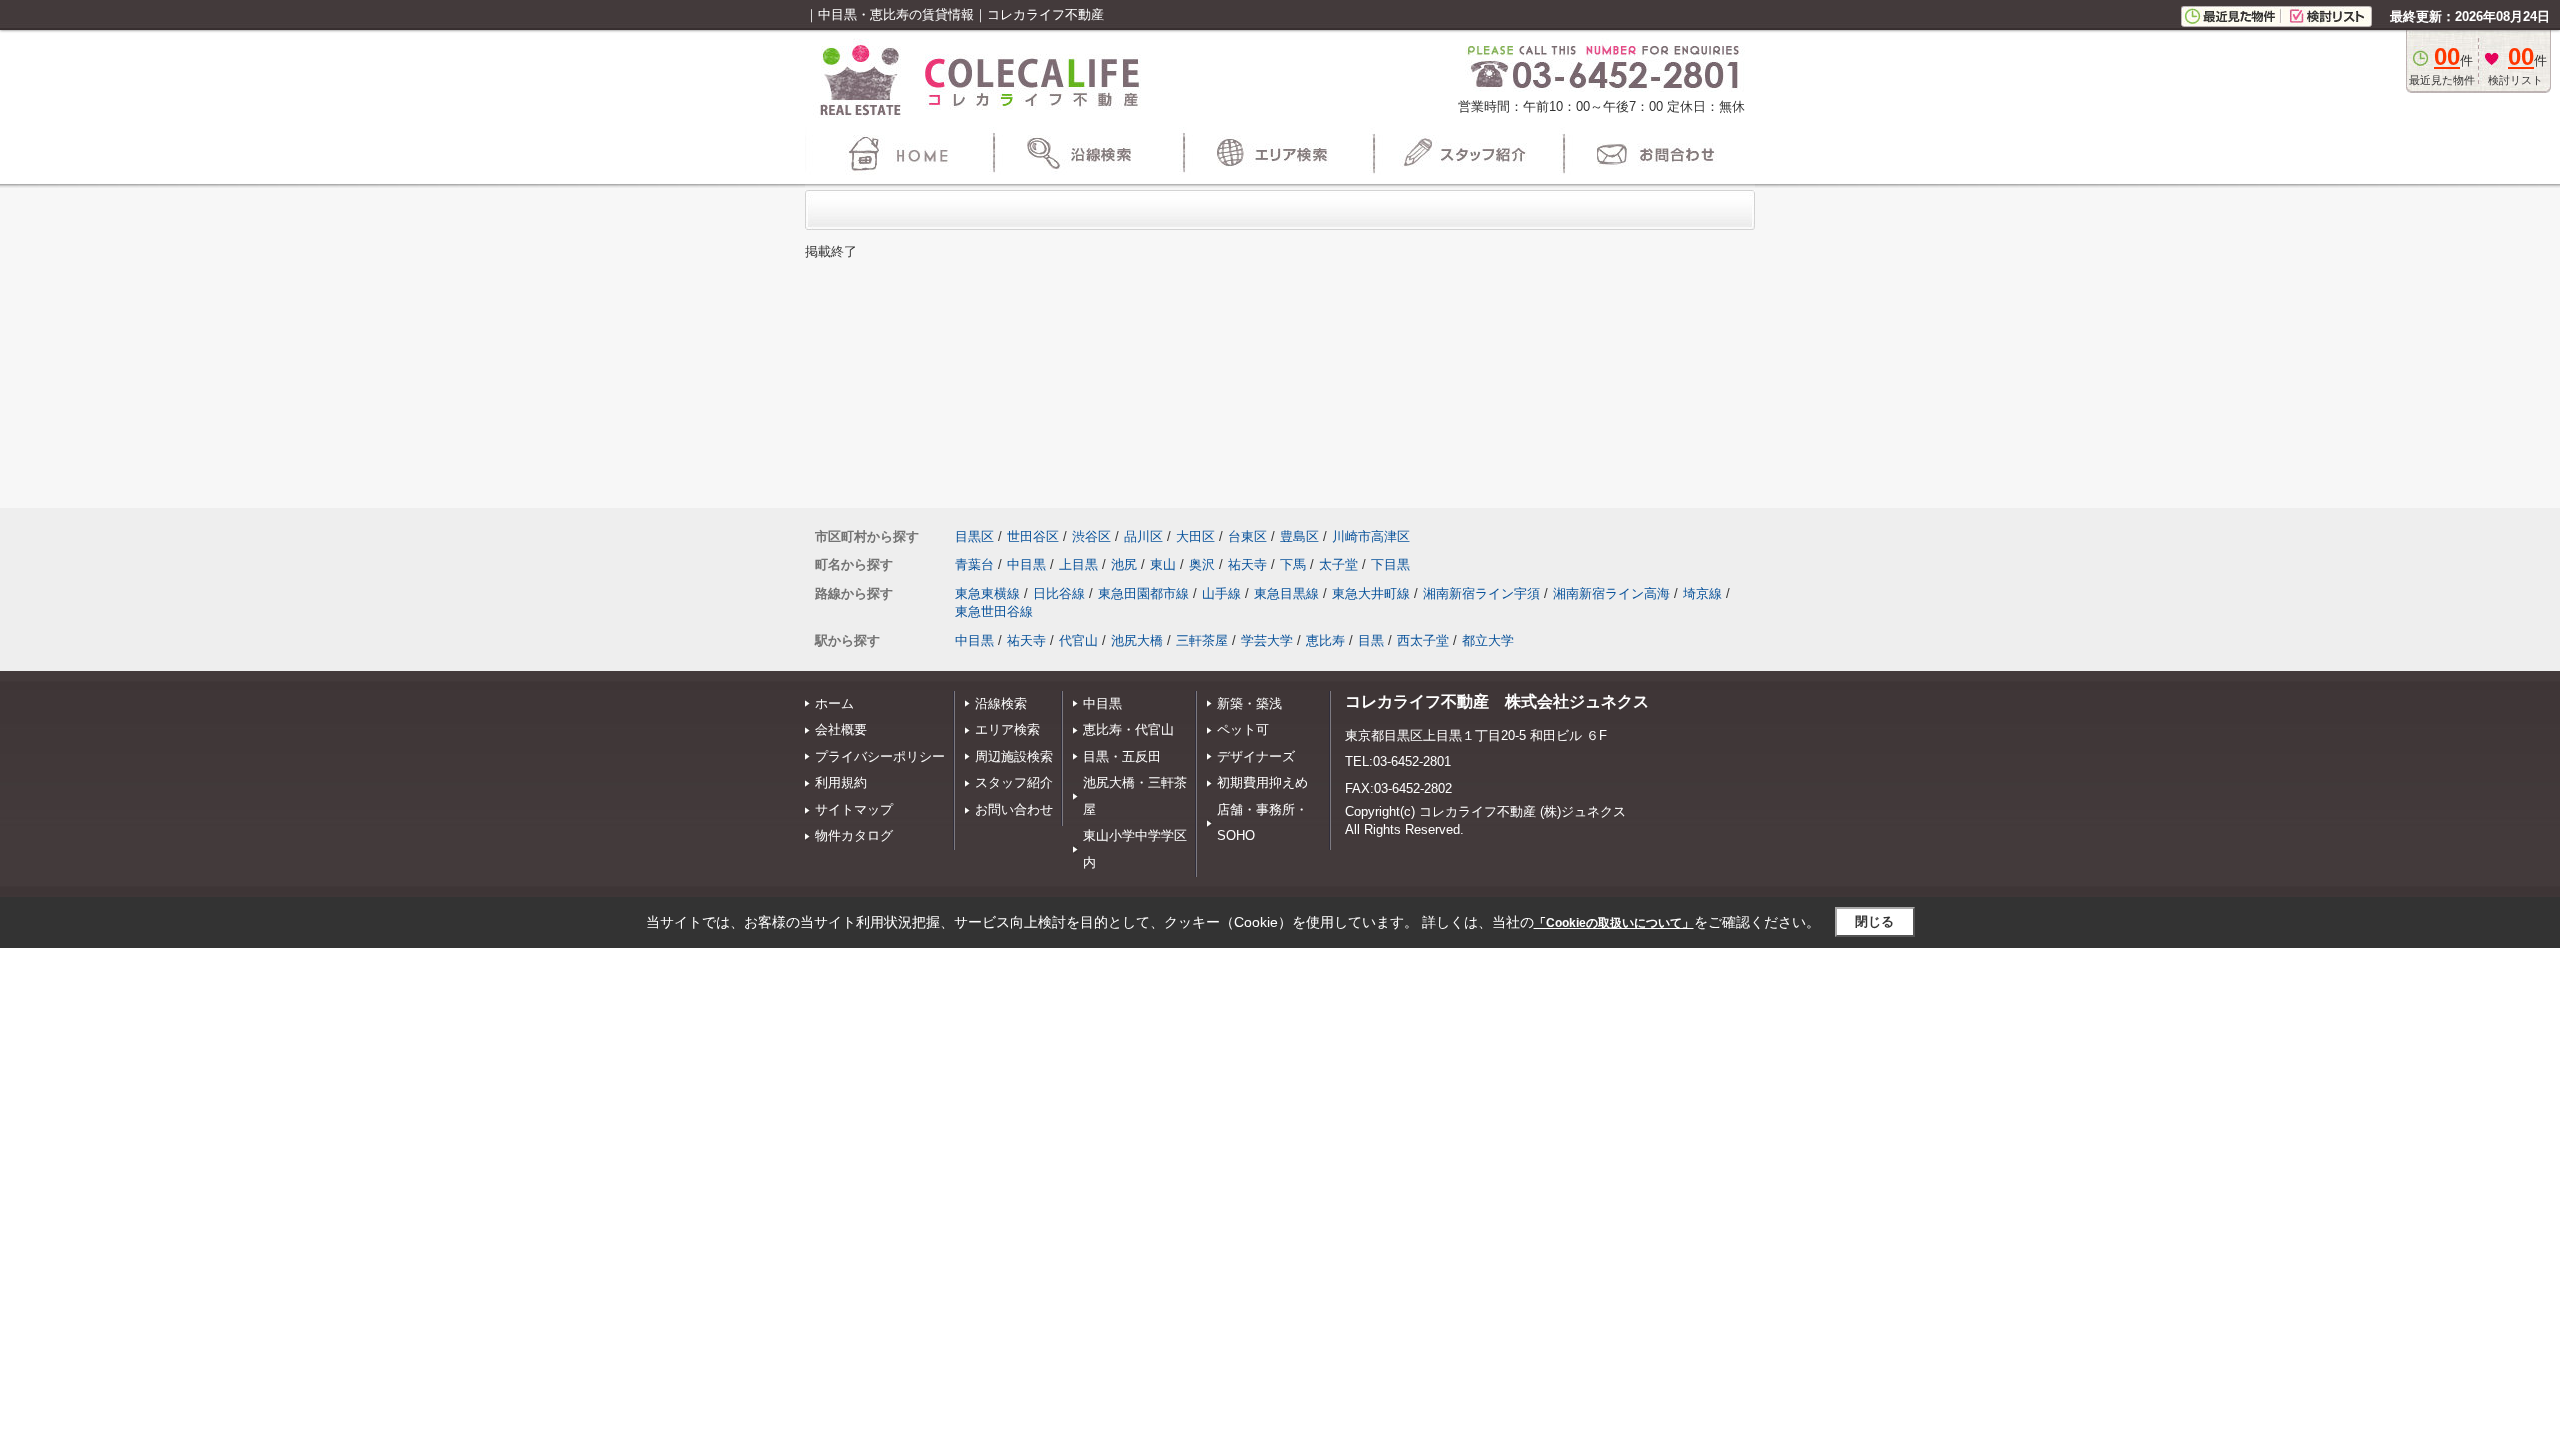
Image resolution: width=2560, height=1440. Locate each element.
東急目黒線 (1286, 593)
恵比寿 (1325, 640)
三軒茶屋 (1202, 640)
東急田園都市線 (1143, 593)
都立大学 (1488, 640)
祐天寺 (1247, 564)
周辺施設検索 (1014, 756)
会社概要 (841, 729)
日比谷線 (1059, 593)
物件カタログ (854, 835)
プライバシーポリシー (880, 756)
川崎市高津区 (1371, 536)
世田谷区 (1033, 536)
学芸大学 (1267, 640)
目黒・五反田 (1122, 756)
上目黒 (1078, 564)
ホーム (834, 703)
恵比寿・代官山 (1128, 729)
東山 (1163, 564)
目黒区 (974, 536)
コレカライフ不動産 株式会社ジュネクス (1497, 701)
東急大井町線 (1371, 593)
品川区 (1143, 536)
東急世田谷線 (994, 611)
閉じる (1874, 921)
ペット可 (1243, 729)
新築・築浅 (1249, 703)
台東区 (1247, 536)
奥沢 (1202, 564)
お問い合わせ (1014, 809)
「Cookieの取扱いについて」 (1614, 923)
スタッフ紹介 (1014, 782)
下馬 (1293, 564)
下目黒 (1390, 564)
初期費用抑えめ (1262, 782)
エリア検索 (1007, 729)
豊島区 (1299, 536)
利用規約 (841, 782)
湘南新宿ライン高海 (1611, 593)
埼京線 (1702, 593)
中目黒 (1026, 564)
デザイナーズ (1256, 756)
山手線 (1221, 593)
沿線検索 (1001, 703)
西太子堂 (1423, 640)
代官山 (1078, 640)
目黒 (1371, 640)
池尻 (1124, 564)
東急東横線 (987, 593)
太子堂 (1338, 564)
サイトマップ (854, 809)
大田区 (1195, 536)
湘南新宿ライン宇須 (1481, 593)
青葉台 (974, 564)
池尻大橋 (1137, 640)
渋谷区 (1091, 536)
